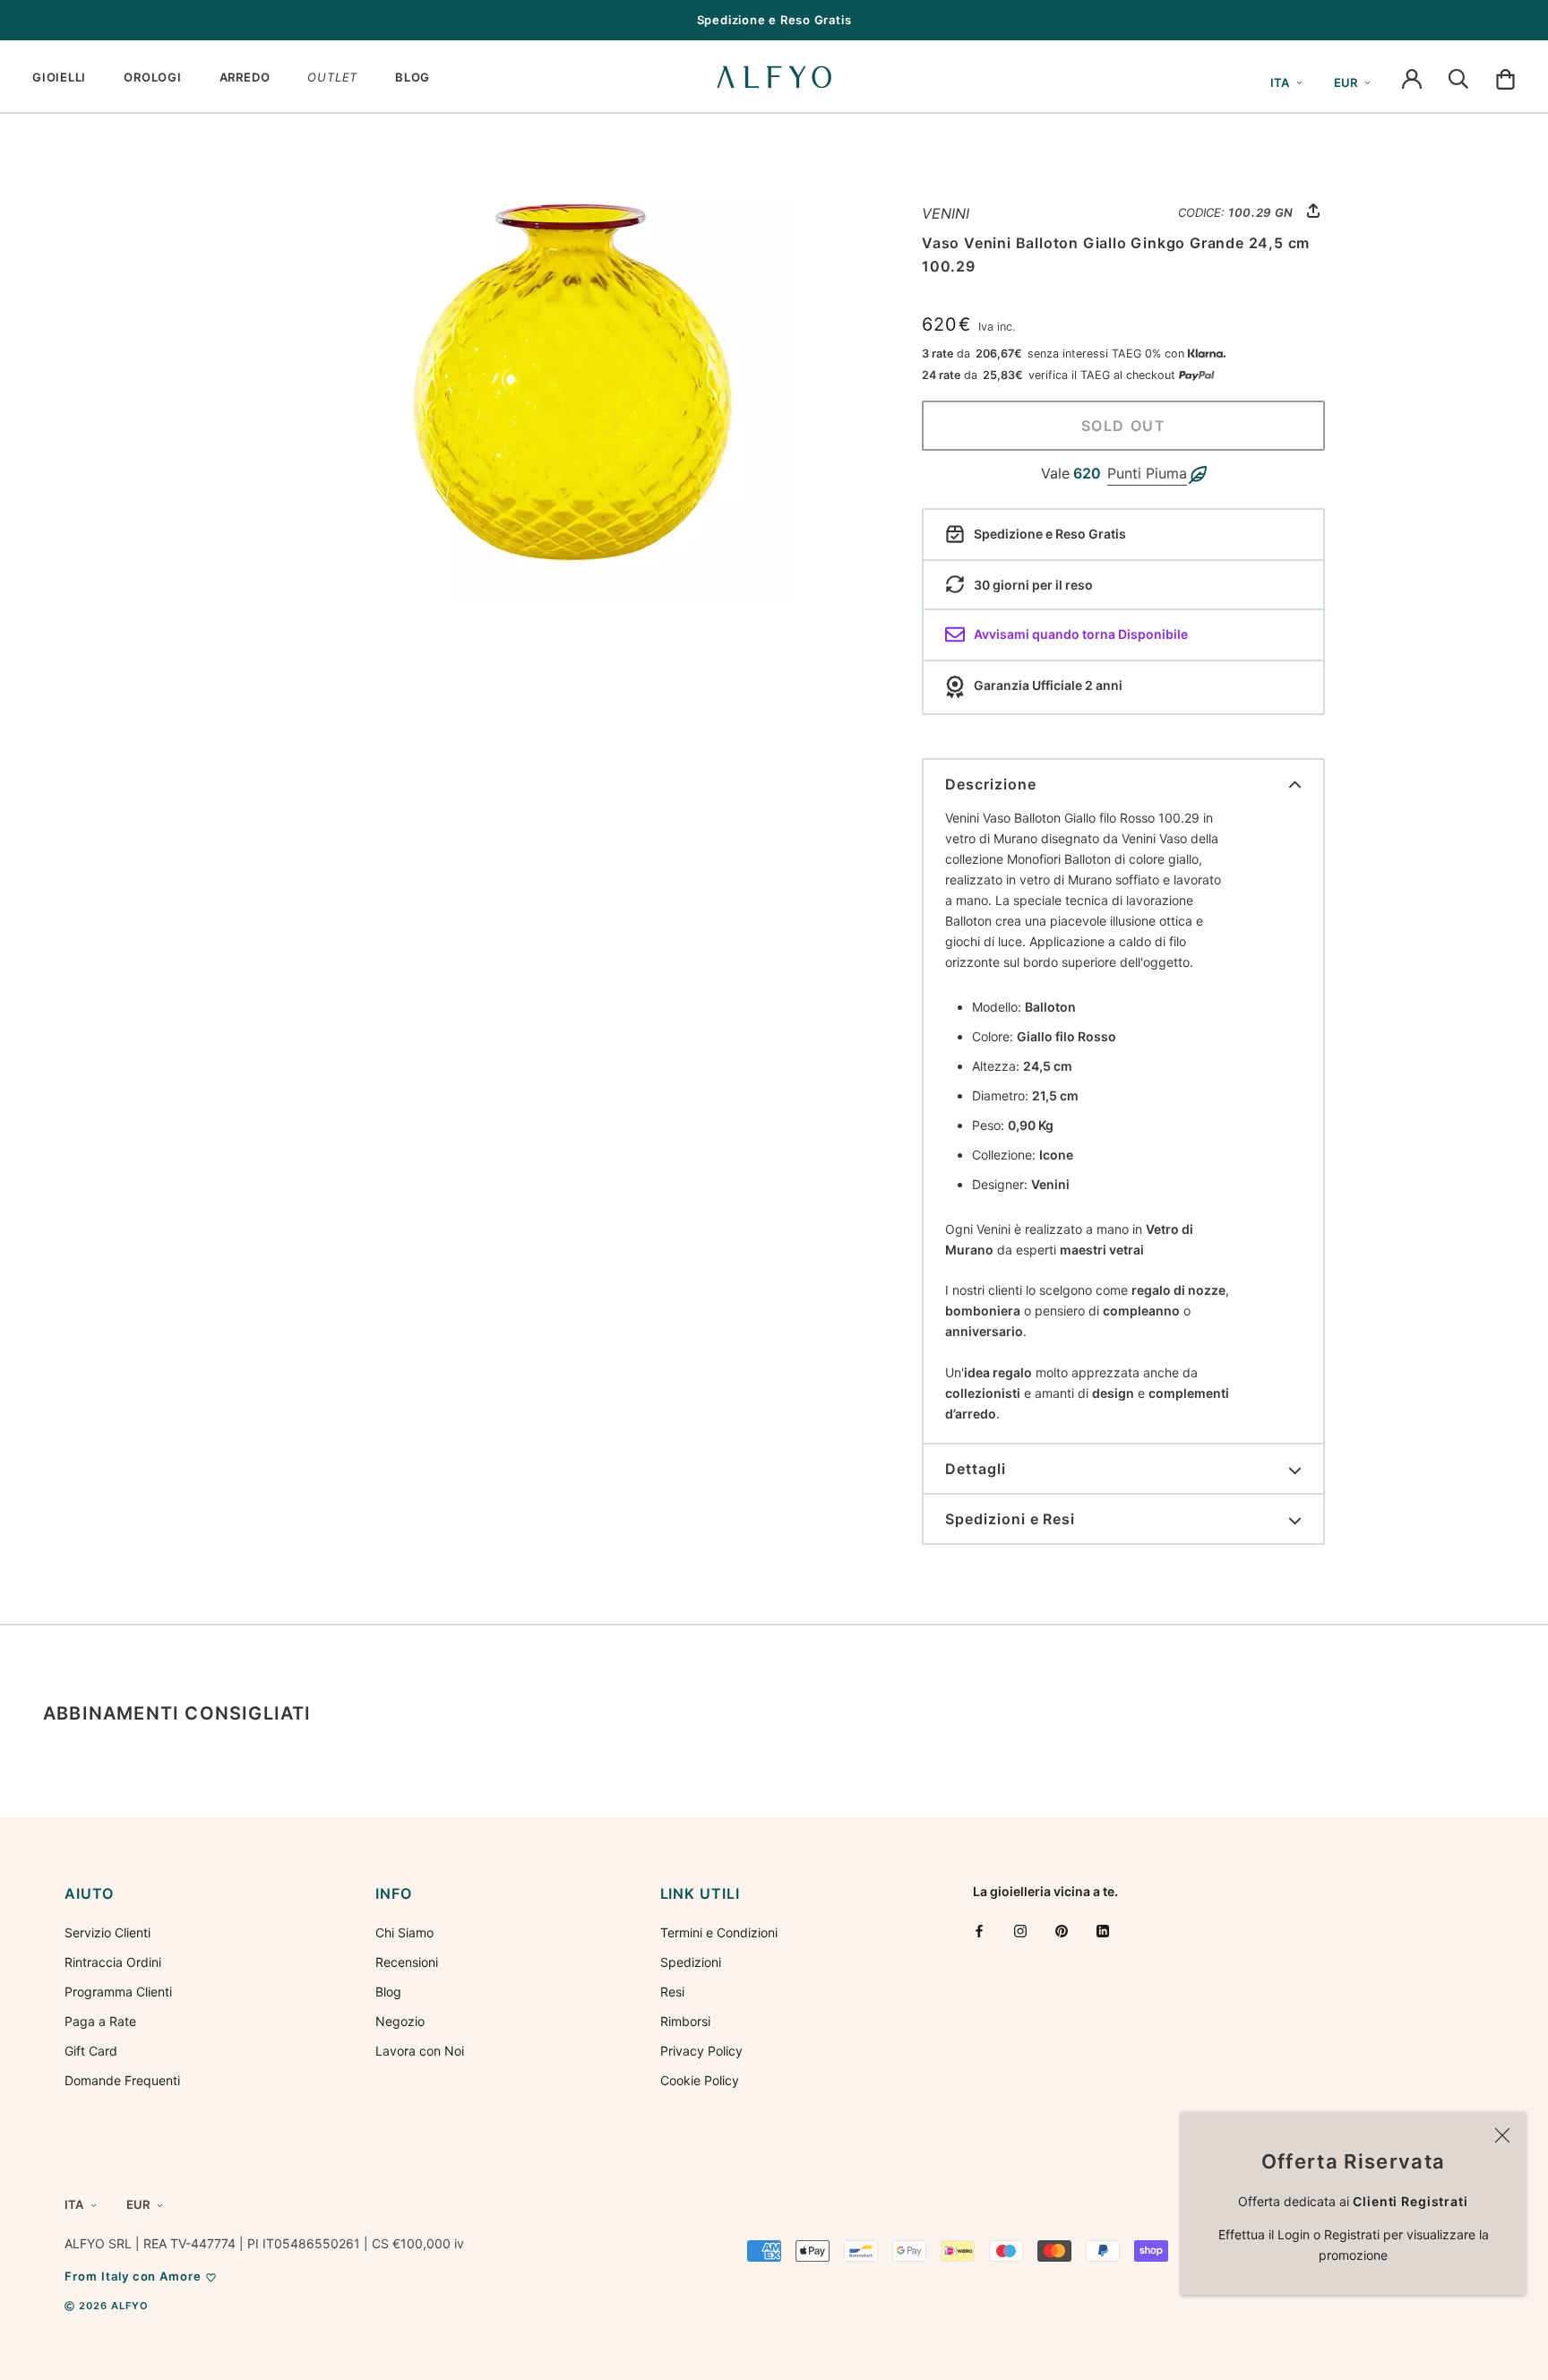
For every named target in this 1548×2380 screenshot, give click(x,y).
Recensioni (407, 1962)
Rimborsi (685, 2021)
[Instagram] (1020, 1931)
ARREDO (245, 77)
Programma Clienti (118, 1992)
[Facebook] (979, 1931)
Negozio (400, 2021)
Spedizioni (691, 1962)
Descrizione (991, 784)
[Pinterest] (1062, 1931)
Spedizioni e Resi (1010, 1519)
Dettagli (976, 1469)
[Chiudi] (1502, 2135)
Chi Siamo (404, 1932)
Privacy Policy (701, 2051)
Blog (388, 1992)
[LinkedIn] (1103, 1931)
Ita (1280, 82)
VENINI (946, 213)
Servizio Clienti (107, 1932)
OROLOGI (152, 77)
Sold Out (1124, 426)
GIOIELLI (59, 77)
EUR (1346, 82)
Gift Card (91, 2051)
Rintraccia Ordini (113, 1962)
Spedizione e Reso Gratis (774, 20)
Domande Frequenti (122, 2080)
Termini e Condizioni (719, 1932)
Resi (672, 1992)
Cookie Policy (700, 2080)
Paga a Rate (100, 2021)
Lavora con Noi (420, 2051)
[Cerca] (1458, 77)
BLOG (413, 77)
